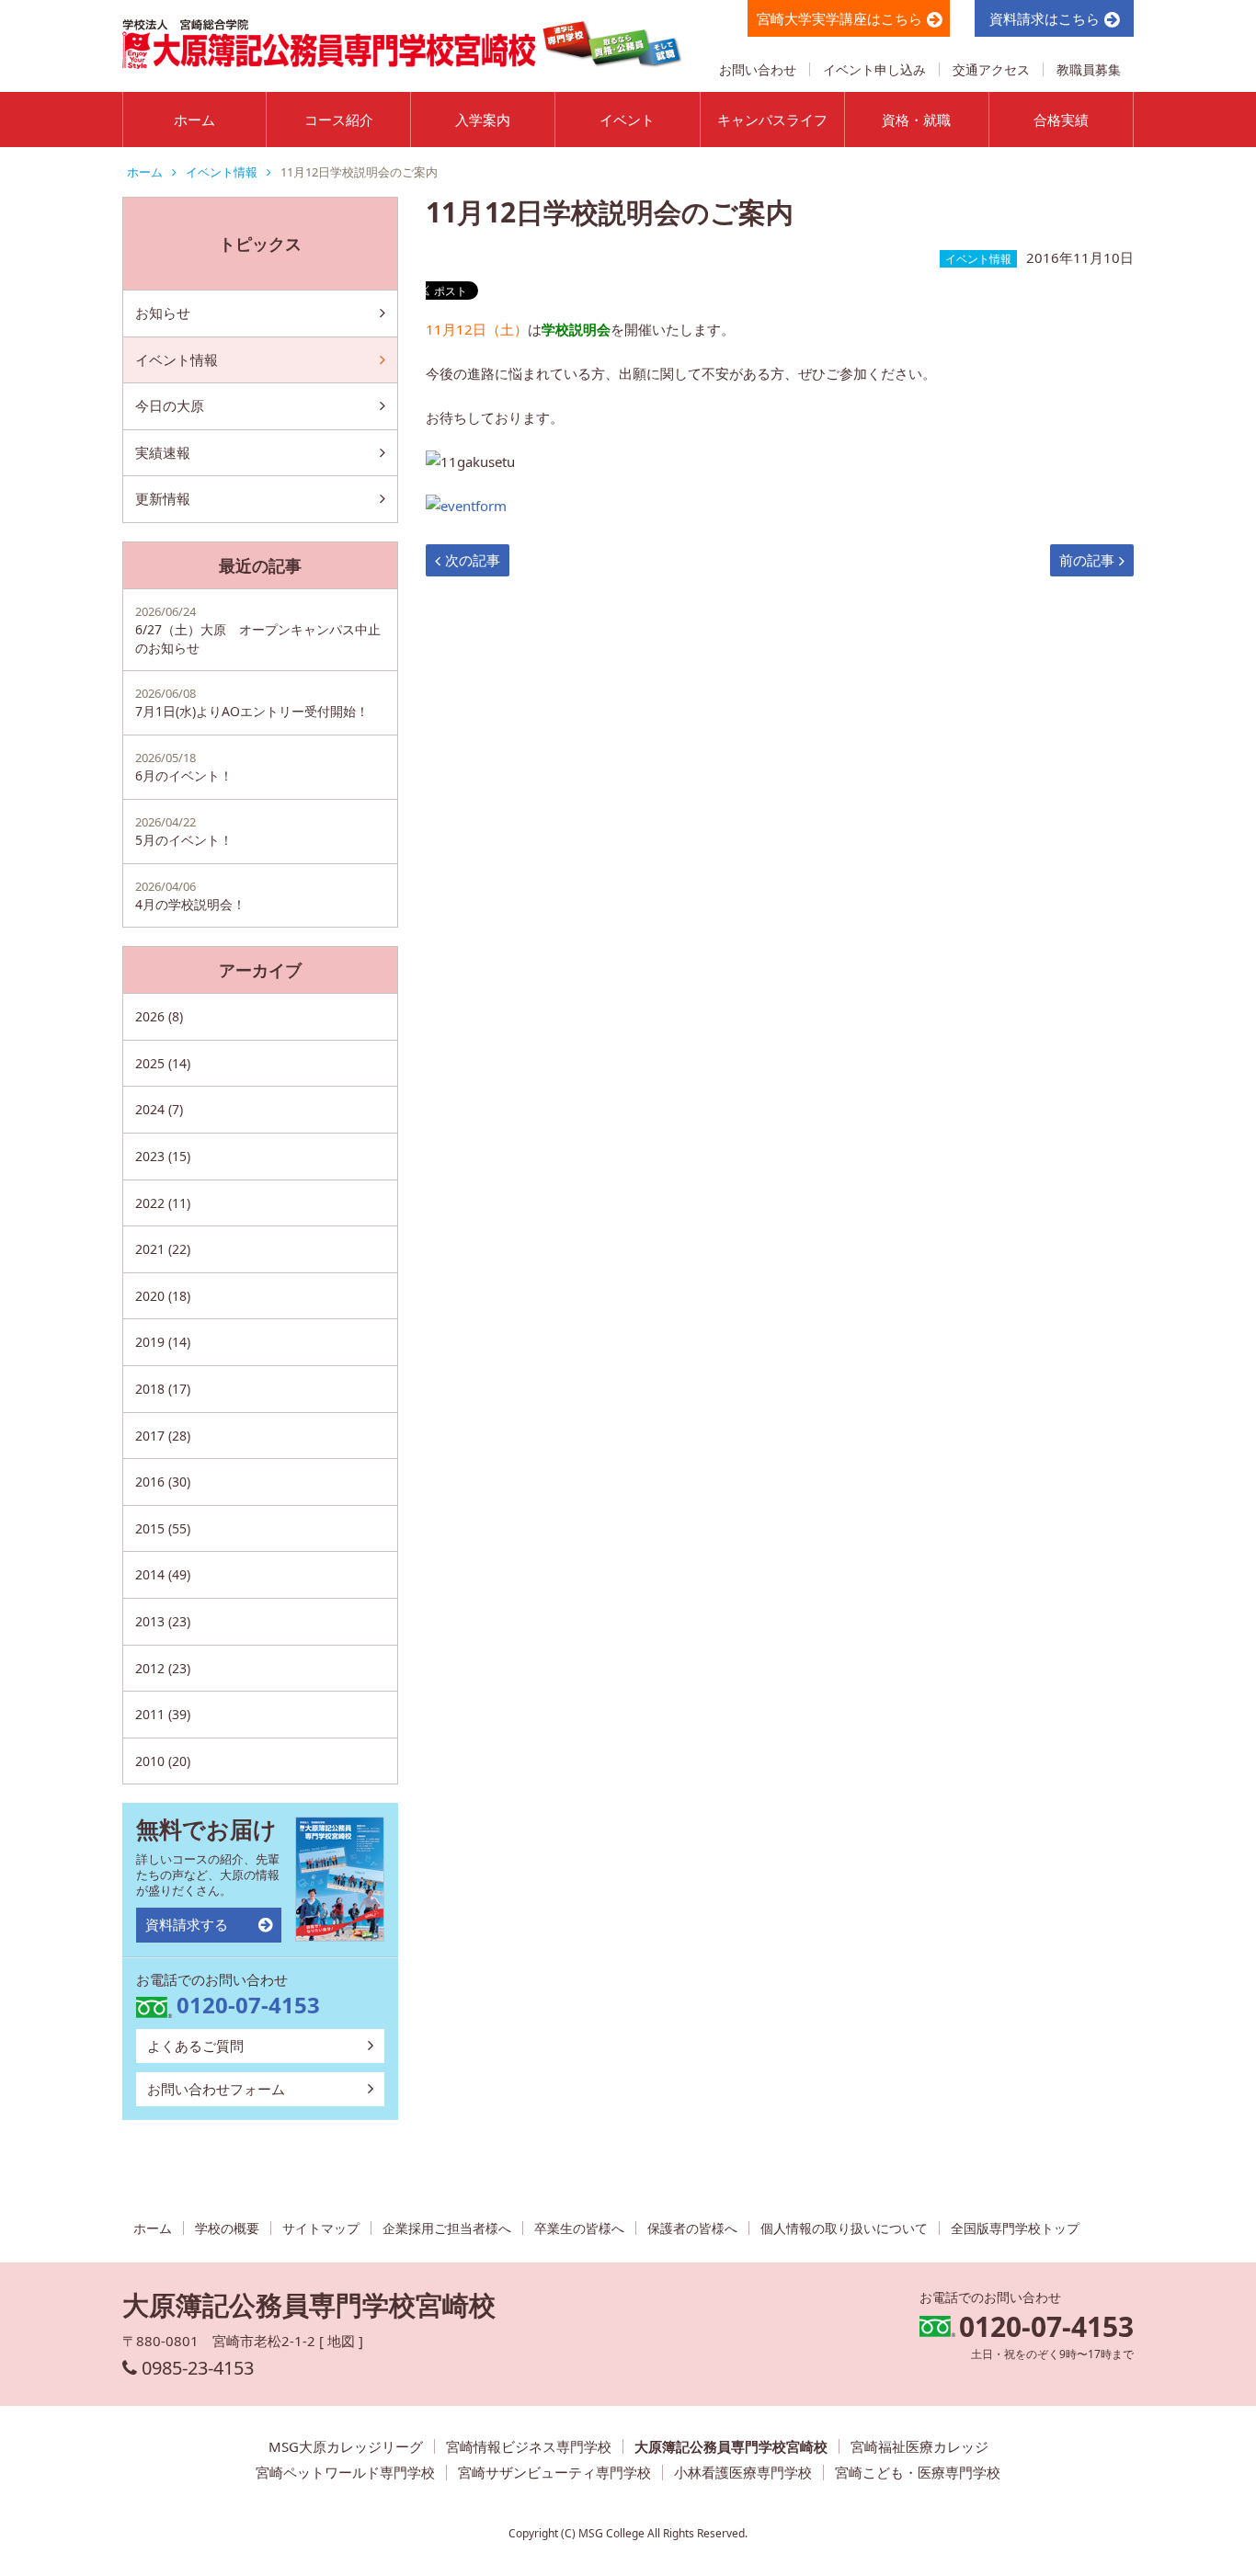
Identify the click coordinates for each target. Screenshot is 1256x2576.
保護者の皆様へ (692, 2228)
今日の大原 (170, 405)
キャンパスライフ (772, 120)
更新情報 (163, 498)
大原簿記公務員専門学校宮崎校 (731, 2447)
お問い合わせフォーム (216, 2089)
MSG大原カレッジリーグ (346, 2447)
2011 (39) (163, 1714)
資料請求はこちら (1045, 18)
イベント (627, 120)
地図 (341, 2341)
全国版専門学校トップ (1015, 2228)
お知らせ (163, 313)
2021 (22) (163, 1249)
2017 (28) (163, 1436)
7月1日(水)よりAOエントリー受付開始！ (252, 702)
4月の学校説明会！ (190, 895)
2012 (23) (163, 1668)
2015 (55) (163, 1528)
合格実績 (1061, 120)
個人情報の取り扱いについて (844, 2228)
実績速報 (163, 452)
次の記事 (473, 560)
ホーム (194, 120)
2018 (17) (163, 1389)
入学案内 (483, 120)
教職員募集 (1089, 69)
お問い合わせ (758, 69)
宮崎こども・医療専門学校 (918, 2473)
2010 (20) (163, 1761)
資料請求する (187, 1924)
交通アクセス (991, 69)
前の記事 (1087, 560)
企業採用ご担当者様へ (447, 2228)
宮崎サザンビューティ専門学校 (554, 2473)
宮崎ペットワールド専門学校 (345, 2473)
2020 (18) (163, 1296)
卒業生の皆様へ (579, 2228)
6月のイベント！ (184, 767)
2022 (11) (163, 1203)
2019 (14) (163, 1342)
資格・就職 (916, 120)
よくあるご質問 (195, 2046)
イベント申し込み (874, 69)
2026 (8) (159, 1016)
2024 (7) (159, 1109)
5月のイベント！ (184, 831)
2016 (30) (163, 1482)
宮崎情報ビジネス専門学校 (529, 2447)
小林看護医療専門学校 (743, 2473)
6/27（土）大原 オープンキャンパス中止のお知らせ (258, 630)
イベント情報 (222, 172)
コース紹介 (339, 120)
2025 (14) (163, 1063)
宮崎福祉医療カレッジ (919, 2447)
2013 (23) (163, 1621)
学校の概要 (227, 2228)
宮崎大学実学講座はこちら (839, 18)
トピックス (260, 244)
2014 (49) (163, 1574)
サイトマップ (321, 2228)
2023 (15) (163, 1156)
